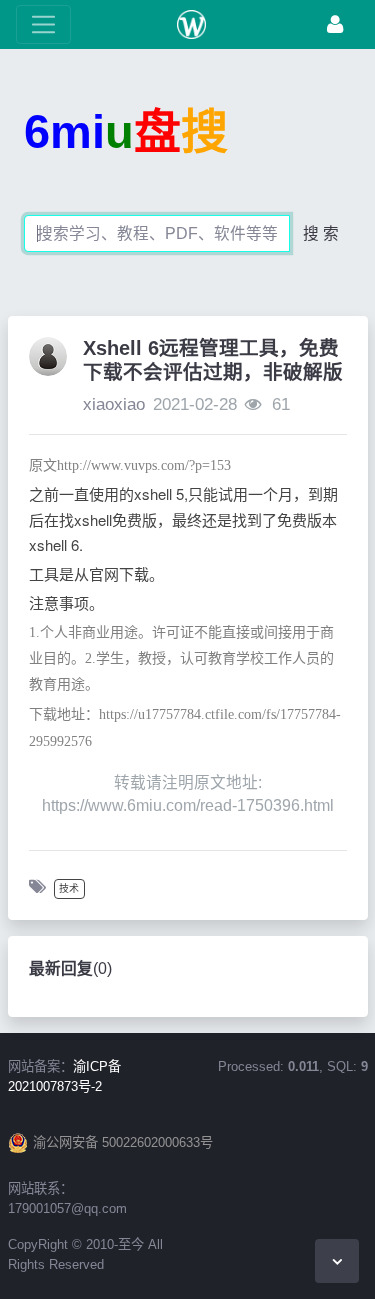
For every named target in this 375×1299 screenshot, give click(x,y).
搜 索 (321, 233)
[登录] (335, 24)
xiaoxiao (114, 404)
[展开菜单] (43, 24)
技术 (69, 888)
